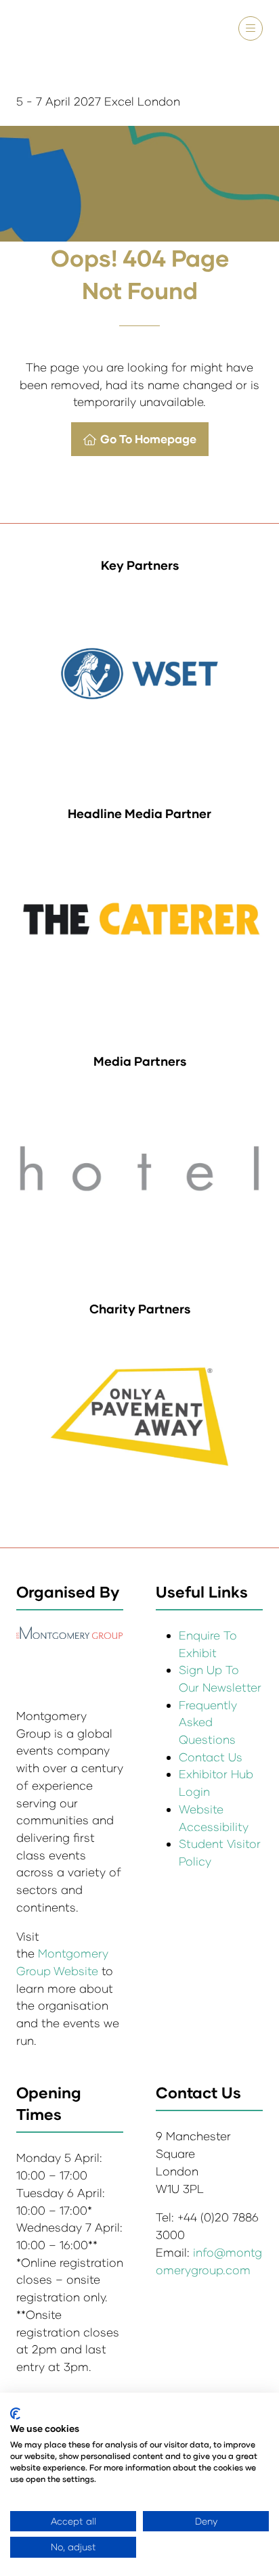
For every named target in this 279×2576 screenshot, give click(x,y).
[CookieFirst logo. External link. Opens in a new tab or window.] (15, 2414)
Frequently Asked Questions (208, 1722)
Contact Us (211, 1757)
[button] (251, 28)
